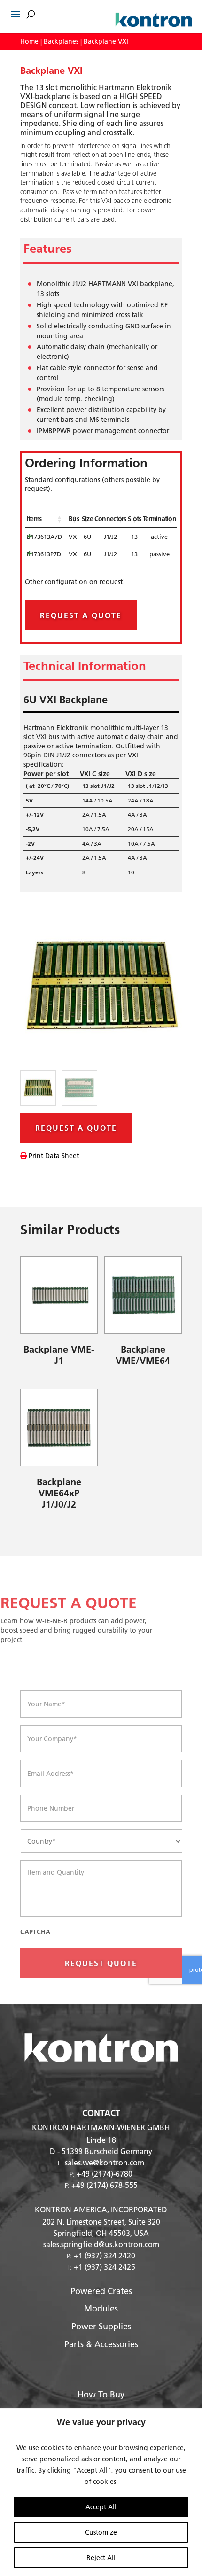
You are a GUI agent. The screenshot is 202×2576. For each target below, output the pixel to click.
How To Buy (101, 2394)
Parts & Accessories (101, 2344)
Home (29, 41)
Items (34, 519)
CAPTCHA (35, 1932)
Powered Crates (101, 2291)
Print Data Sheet (53, 1156)
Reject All (101, 2558)
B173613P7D (44, 554)
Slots (135, 519)
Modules (101, 2308)
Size (87, 519)
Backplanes (61, 41)
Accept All (101, 2507)
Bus (74, 519)
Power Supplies (101, 2326)
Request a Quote (81, 615)
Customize (101, 2532)
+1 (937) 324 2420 (105, 2255)
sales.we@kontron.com (105, 2162)
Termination (159, 519)
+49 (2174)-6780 (105, 2174)
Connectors (110, 519)
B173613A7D (44, 537)
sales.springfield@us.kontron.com (101, 2244)
